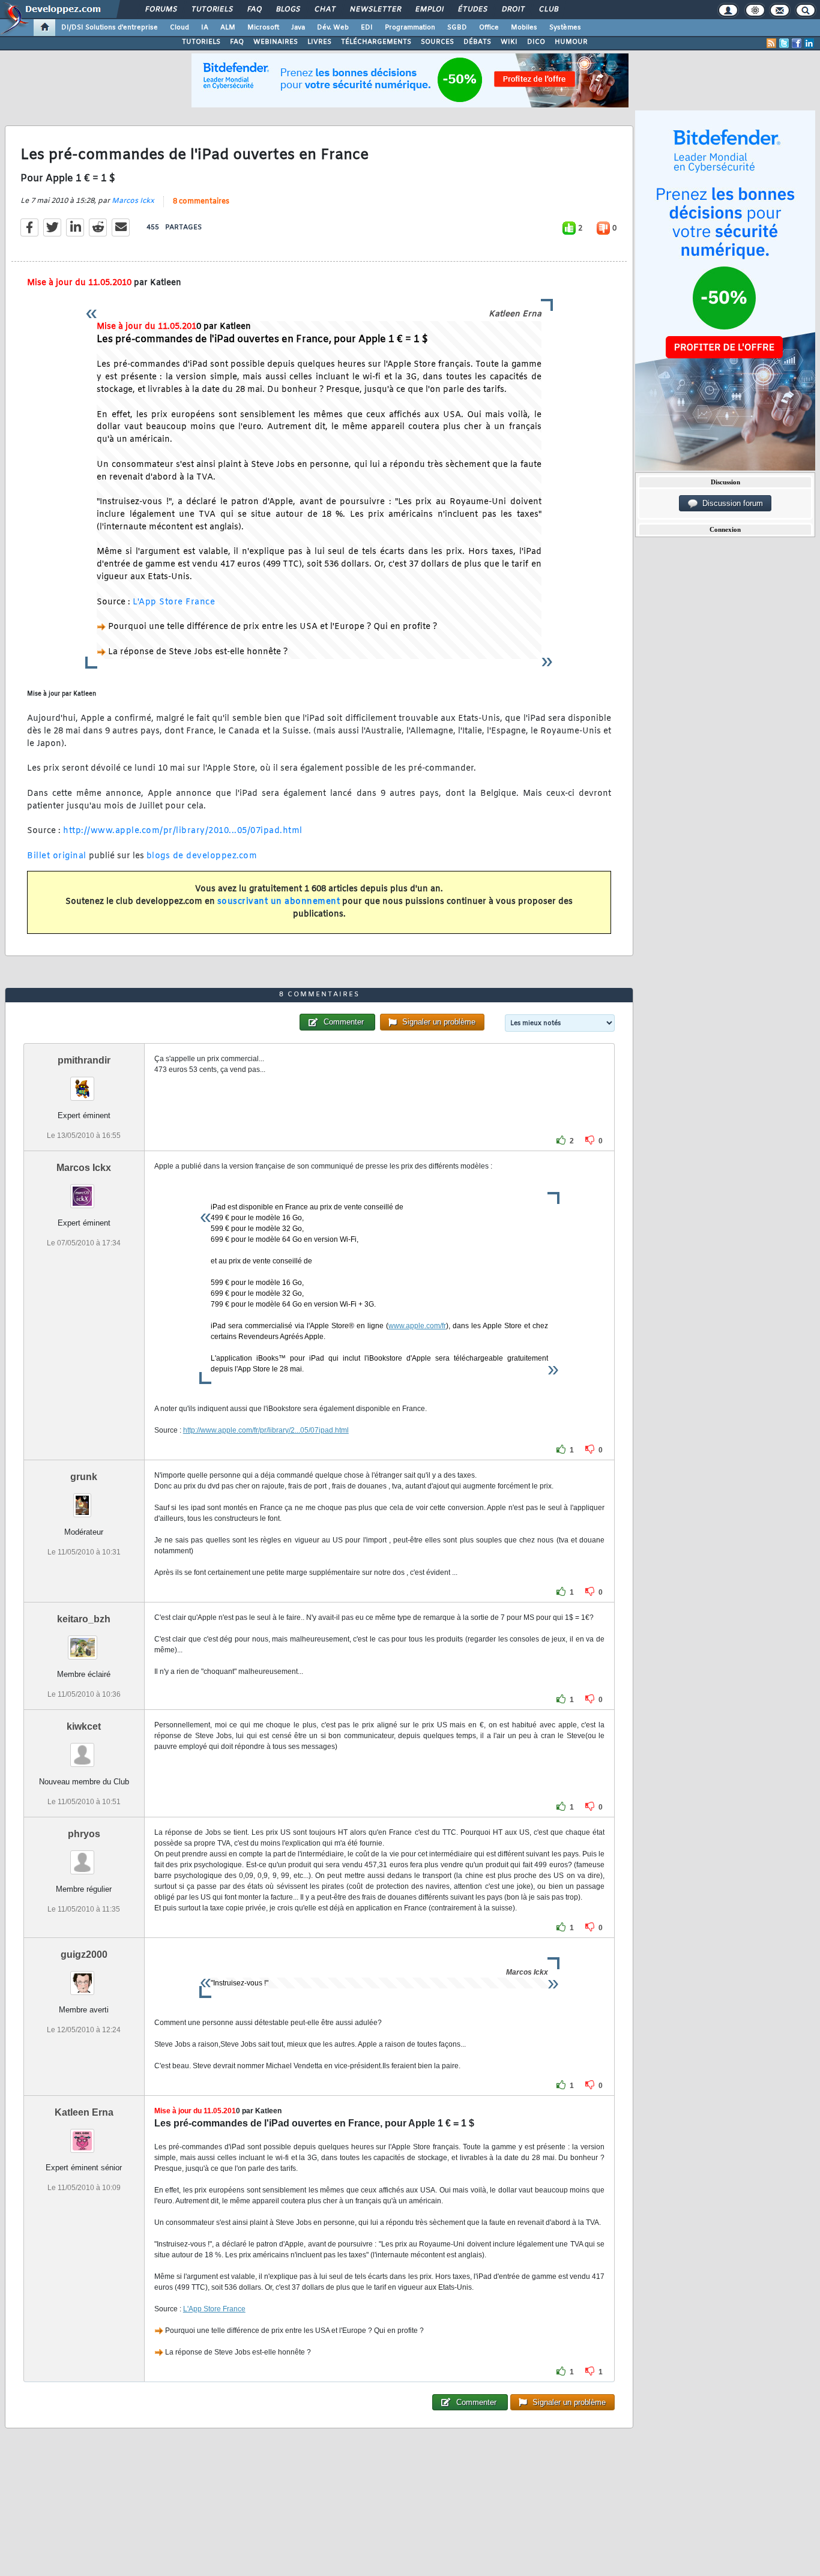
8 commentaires (201, 202)
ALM (228, 28)
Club (548, 10)
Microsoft (263, 28)
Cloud (179, 28)
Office (489, 28)
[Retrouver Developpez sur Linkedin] (809, 43)
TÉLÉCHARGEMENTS (376, 42)
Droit (513, 10)
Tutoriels (212, 10)
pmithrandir (84, 1060)
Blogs (288, 10)
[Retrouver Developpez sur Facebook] (797, 43)
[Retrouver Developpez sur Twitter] (784, 43)
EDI (367, 28)
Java (298, 28)
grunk (84, 1477)
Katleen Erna (84, 2112)
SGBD (457, 28)
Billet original (57, 856)
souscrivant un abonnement (279, 902)
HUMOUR (571, 42)
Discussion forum (730, 503)
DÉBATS (477, 42)
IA (205, 28)
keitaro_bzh (84, 1619)
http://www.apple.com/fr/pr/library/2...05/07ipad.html (266, 1430)
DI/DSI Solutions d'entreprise (110, 28)
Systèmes (565, 28)
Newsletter (375, 10)
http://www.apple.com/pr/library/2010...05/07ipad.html (183, 831)
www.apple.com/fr (417, 1326)
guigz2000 (84, 1955)
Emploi (429, 10)
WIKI (509, 42)
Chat (324, 10)
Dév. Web (333, 28)
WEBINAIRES (276, 42)
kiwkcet (84, 1726)
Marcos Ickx (133, 201)
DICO (536, 42)
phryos (84, 1834)
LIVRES (319, 42)
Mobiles (524, 28)
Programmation (410, 28)
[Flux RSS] (771, 43)
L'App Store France (174, 602)
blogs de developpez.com (202, 856)
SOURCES (437, 42)
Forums (161, 10)
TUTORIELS (201, 42)
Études (472, 10)
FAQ (254, 10)
